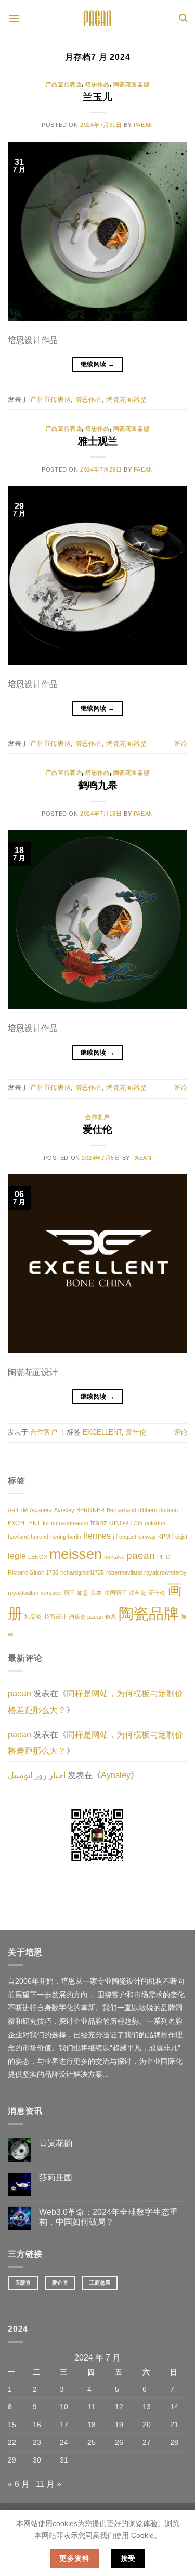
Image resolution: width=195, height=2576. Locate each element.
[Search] (183, 18)
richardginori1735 (82, 1572)
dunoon (168, 1510)
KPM (164, 1537)
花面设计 (55, 1617)
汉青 (96, 1593)
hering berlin (66, 1537)
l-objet (180, 1537)
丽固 (69, 1593)
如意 (83, 1593)
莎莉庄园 (56, 2178)
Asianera (41, 1510)
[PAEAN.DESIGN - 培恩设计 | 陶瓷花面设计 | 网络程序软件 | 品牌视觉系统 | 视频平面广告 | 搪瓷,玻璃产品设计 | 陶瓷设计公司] (98, 18)
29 (12, 2460)
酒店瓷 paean (86, 1617)
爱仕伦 (97, 1129)
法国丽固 (115, 1593)
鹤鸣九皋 (98, 785)
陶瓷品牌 (149, 1613)
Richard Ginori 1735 (33, 1572)
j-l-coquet (125, 1537)
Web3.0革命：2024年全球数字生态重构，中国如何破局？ (108, 2217)
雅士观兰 (98, 441)
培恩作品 (97, 84)
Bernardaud (121, 1510)
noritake (114, 1557)
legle (17, 1556)
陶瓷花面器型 (131, 84)
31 (64, 2460)
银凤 (111, 1617)
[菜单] (14, 18)
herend (40, 1537)
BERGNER (90, 1510)
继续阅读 (97, 364)
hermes (97, 1536)
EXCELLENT (102, 1432)
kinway (147, 1537)
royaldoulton (23, 1593)
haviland (18, 1537)
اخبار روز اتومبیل (37, 1775)
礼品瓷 (33, 1617)
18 (92, 2425)
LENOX (38, 1557)
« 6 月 (19, 2484)
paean (144, 125)
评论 (180, 744)
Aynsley (64, 1510)
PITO (164, 1557)
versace (51, 1593)
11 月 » (49, 2484)
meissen (76, 1554)
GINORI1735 (126, 1523)
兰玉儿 (97, 97)
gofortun (155, 1523)
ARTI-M (18, 1510)
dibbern (148, 1510)
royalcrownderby (165, 1572)
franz (99, 1523)
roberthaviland (124, 1572)
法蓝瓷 (138, 1593)
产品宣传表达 (64, 84)
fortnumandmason (66, 1523)
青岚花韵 (56, 2143)
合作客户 (97, 1117)
